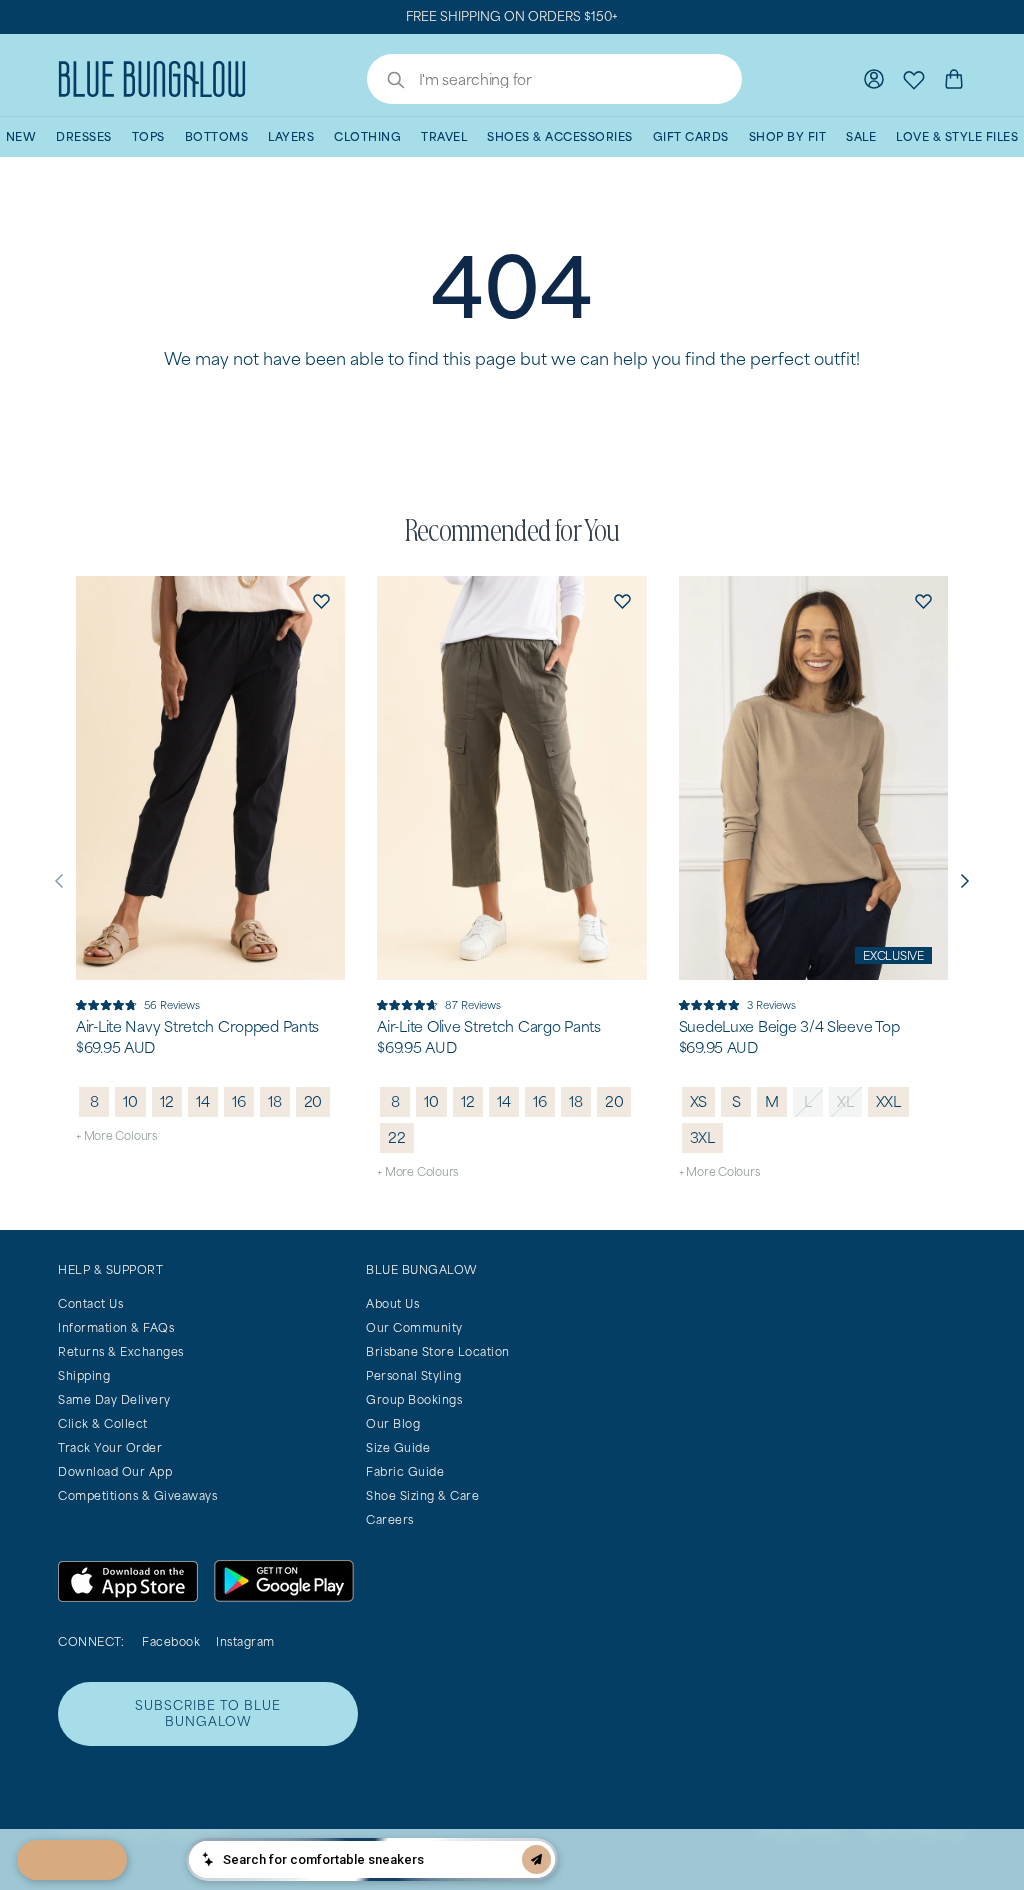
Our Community (414, 1327)
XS (699, 1101)
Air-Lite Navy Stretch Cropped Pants (197, 1027)
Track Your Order (110, 1447)
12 (167, 1101)
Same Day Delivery (114, 1399)
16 (239, 1101)
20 (313, 1101)
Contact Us (90, 1303)
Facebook (171, 1641)
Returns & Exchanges (121, 1351)
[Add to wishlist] (321, 600)
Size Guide (398, 1447)
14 (203, 1101)
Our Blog (393, 1423)
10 (130, 1101)
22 (397, 1137)
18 (275, 1101)
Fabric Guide (405, 1471)
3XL (702, 1137)
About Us (392, 1303)
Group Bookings (414, 1399)
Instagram (245, 1641)
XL (845, 1101)
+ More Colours (116, 1135)
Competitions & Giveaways (137, 1495)
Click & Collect (103, 1423)
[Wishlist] (914, 79)
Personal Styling (413, 1375)
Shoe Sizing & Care (422, 1495)
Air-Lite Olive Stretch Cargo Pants (488, 1027)
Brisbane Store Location (438, 1351)
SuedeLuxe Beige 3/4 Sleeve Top (789, 1027)
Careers (390, 1519)
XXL (888, 1101)
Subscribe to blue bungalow (208, 1713)
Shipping (84, 1375)
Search (386, 82)
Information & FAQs (116, 1327)
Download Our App (115, 1471)
